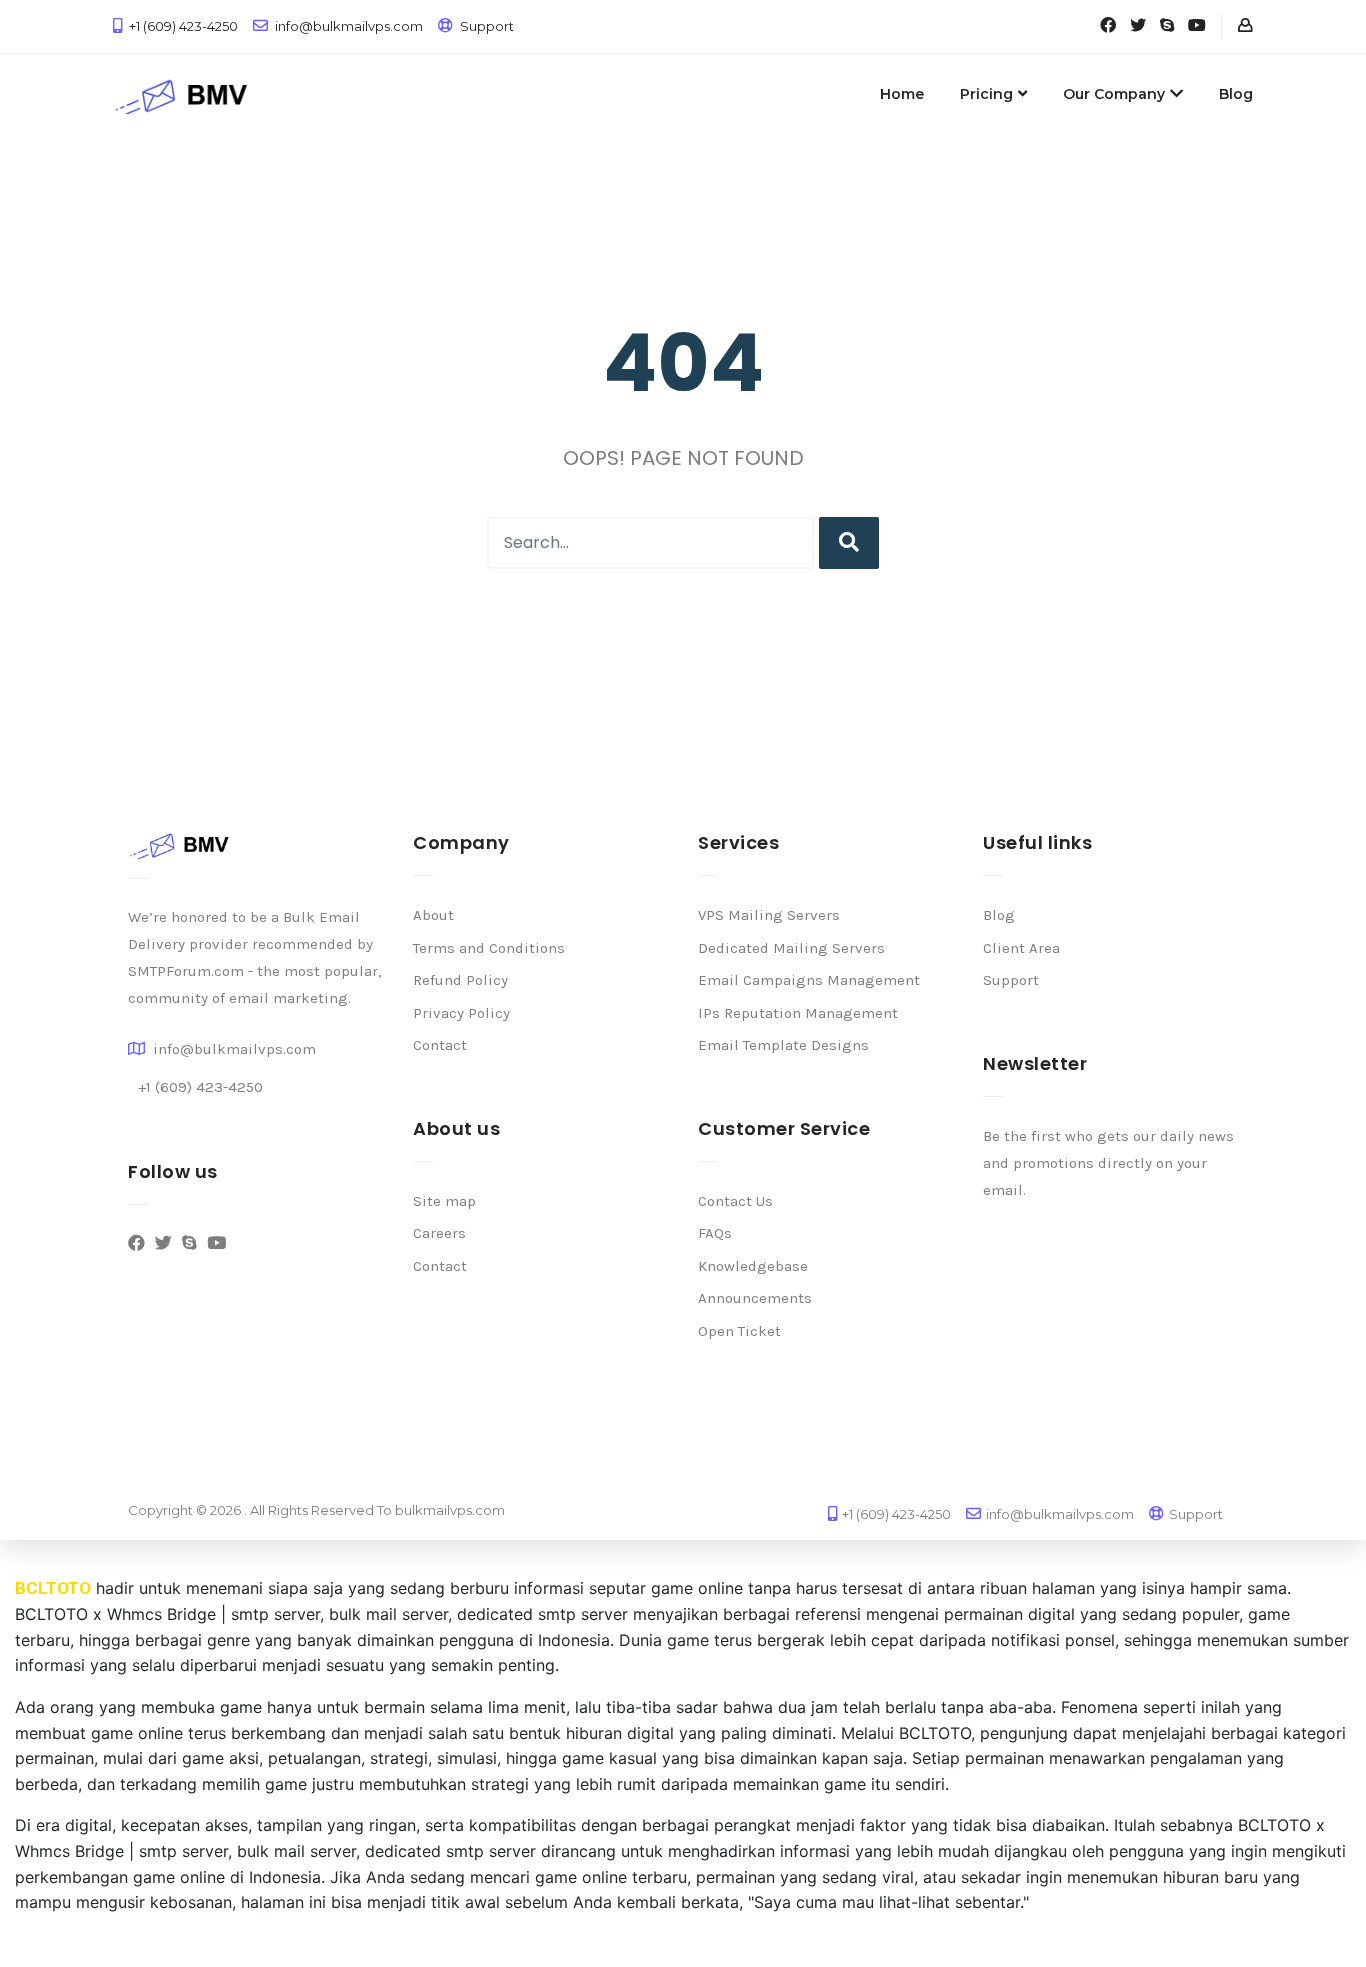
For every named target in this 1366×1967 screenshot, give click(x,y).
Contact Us (735, 1201)
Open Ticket (739, 1331)
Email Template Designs (783, 1045)
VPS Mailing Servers (769, 915)
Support (487, 26)
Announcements (755, 1298)
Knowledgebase (753, 1266)
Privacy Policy (461, 1013)
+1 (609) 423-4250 (183, 26)
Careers (439, 1233)
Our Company (1114, 94)
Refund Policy (460, 980)
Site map (444, 1201)
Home (902, 94)
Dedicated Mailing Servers (791, 948)
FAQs (715, 1233)
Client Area (1021, 948)
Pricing (986, 94)
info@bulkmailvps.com (349, 26)
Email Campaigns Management (809, 980)
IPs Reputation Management (798, 1013)
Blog (1236, 94)
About (433, 915)
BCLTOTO (53, 1588)
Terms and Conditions (489, 948)
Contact (440, 1045)
